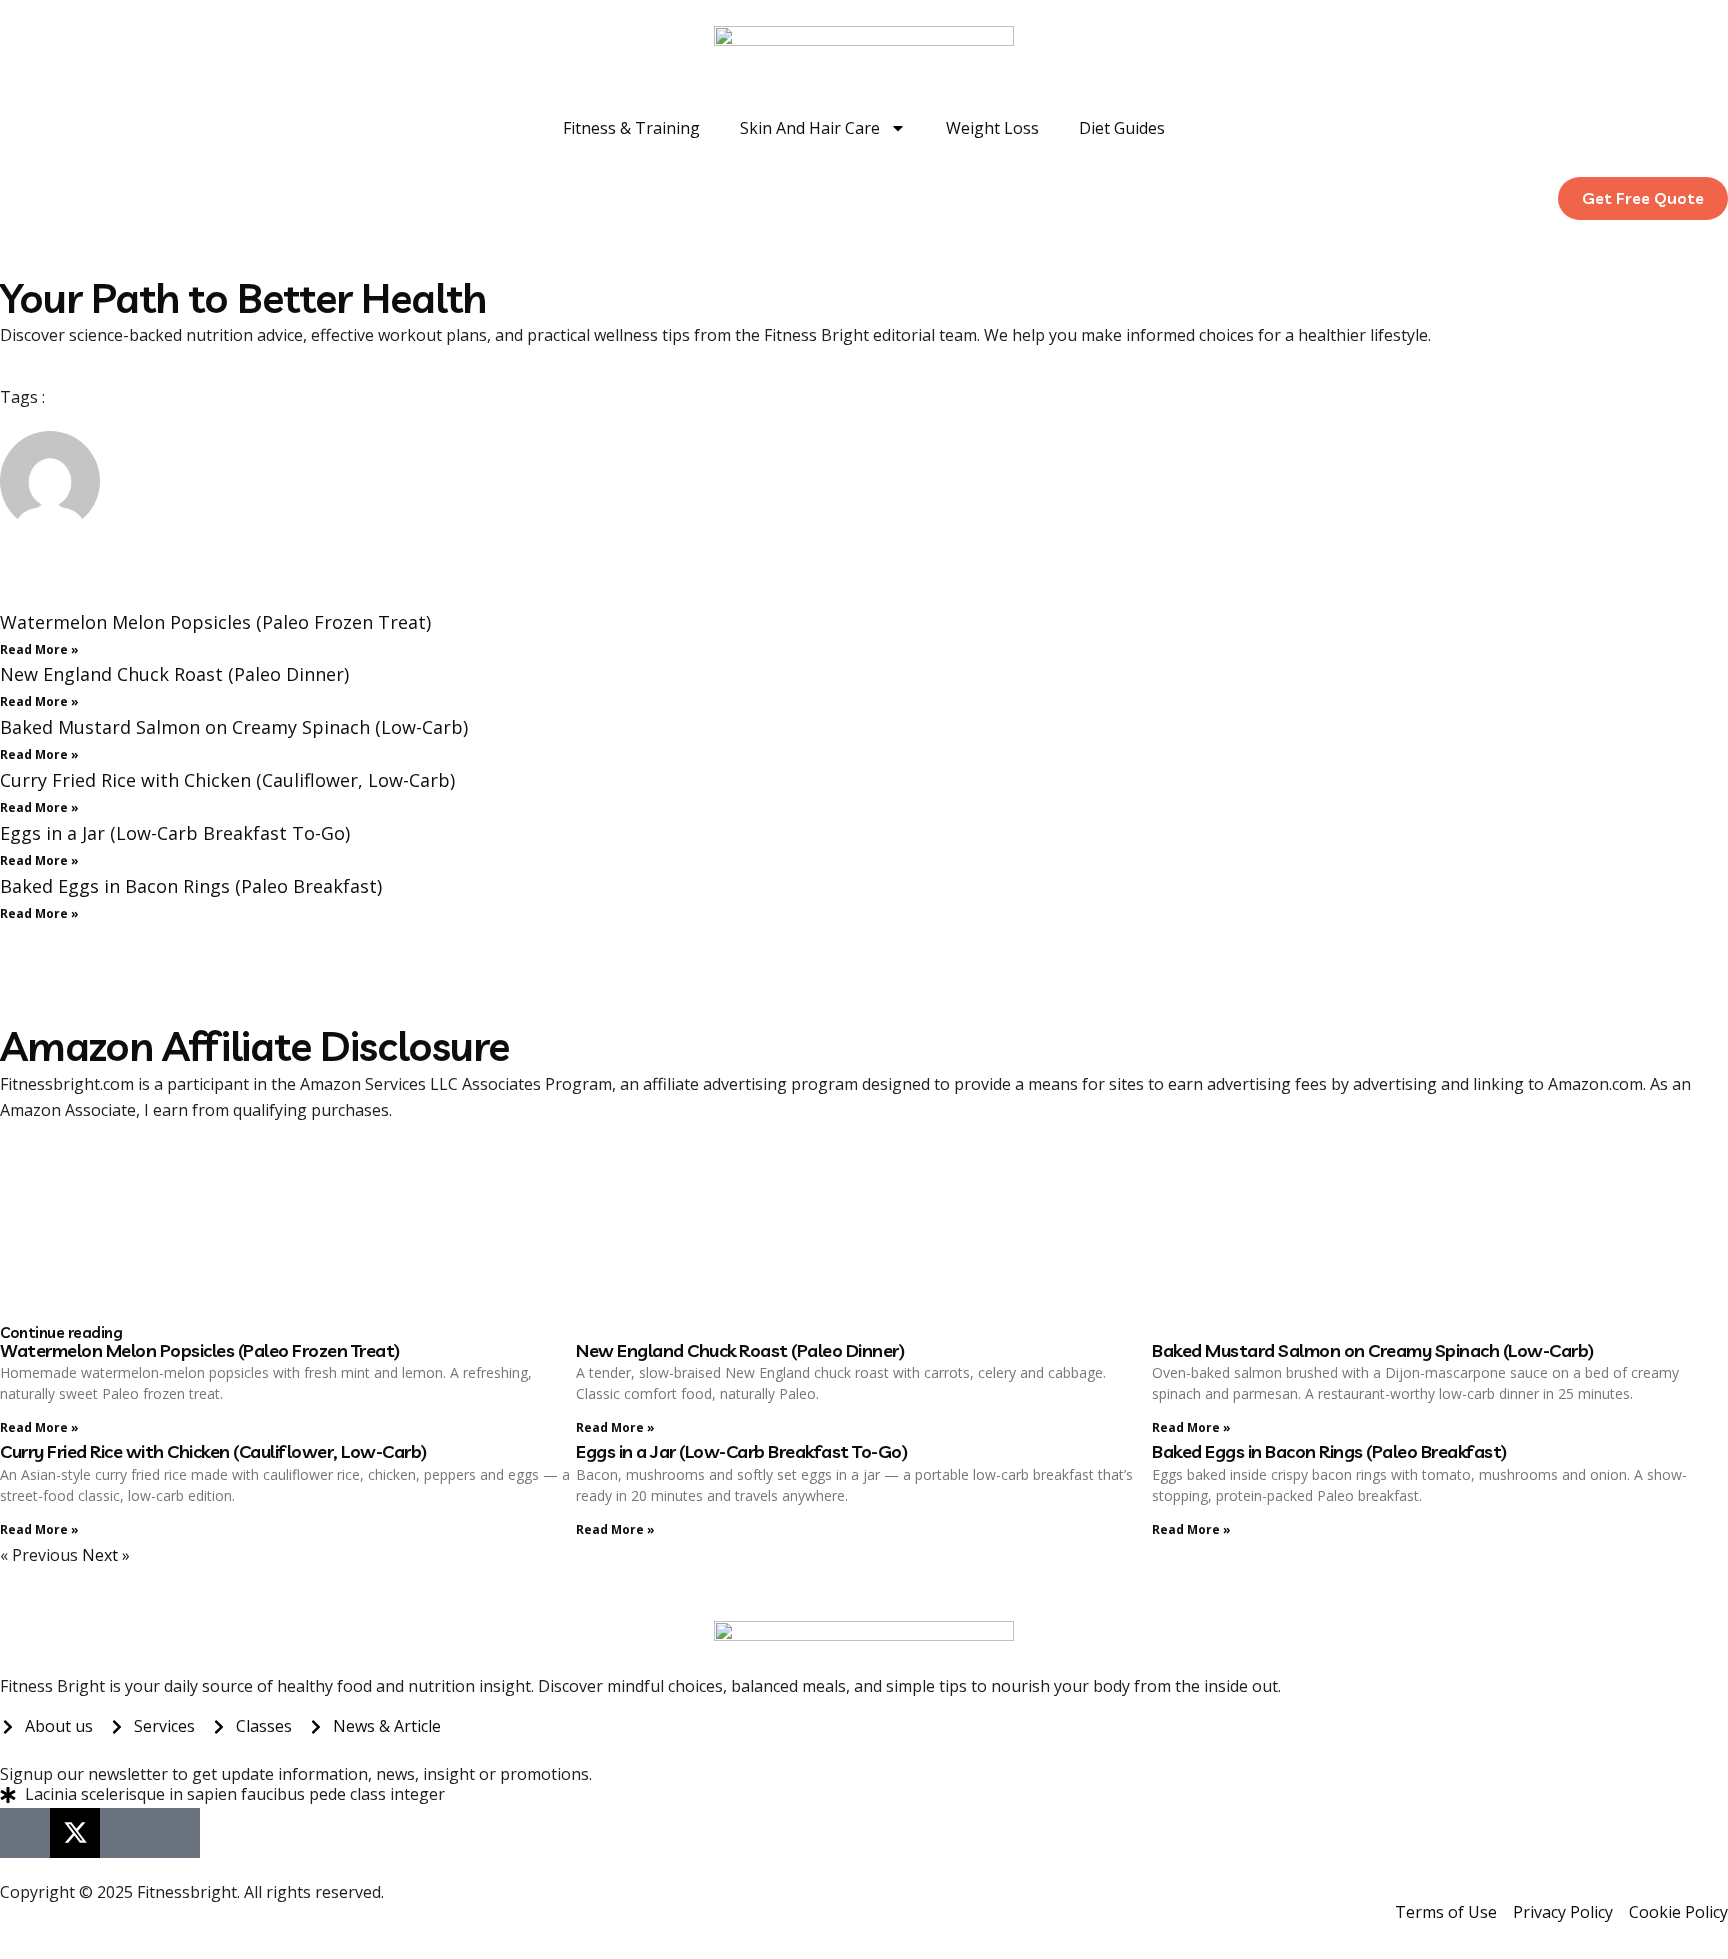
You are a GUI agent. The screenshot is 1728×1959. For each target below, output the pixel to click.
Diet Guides (1122, 128)
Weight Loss (992, 128)
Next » (106, 1555)
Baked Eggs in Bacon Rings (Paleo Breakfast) (191, 886)
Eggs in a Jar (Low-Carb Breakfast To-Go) (175, 833)
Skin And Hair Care (810, 128)
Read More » (39, 649)
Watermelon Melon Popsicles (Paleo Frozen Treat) (215, 622)
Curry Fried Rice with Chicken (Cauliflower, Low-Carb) (227, 780)
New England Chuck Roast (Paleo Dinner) (174, 674)
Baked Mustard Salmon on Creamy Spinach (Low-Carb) (234, 727)
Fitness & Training (631, 128)
